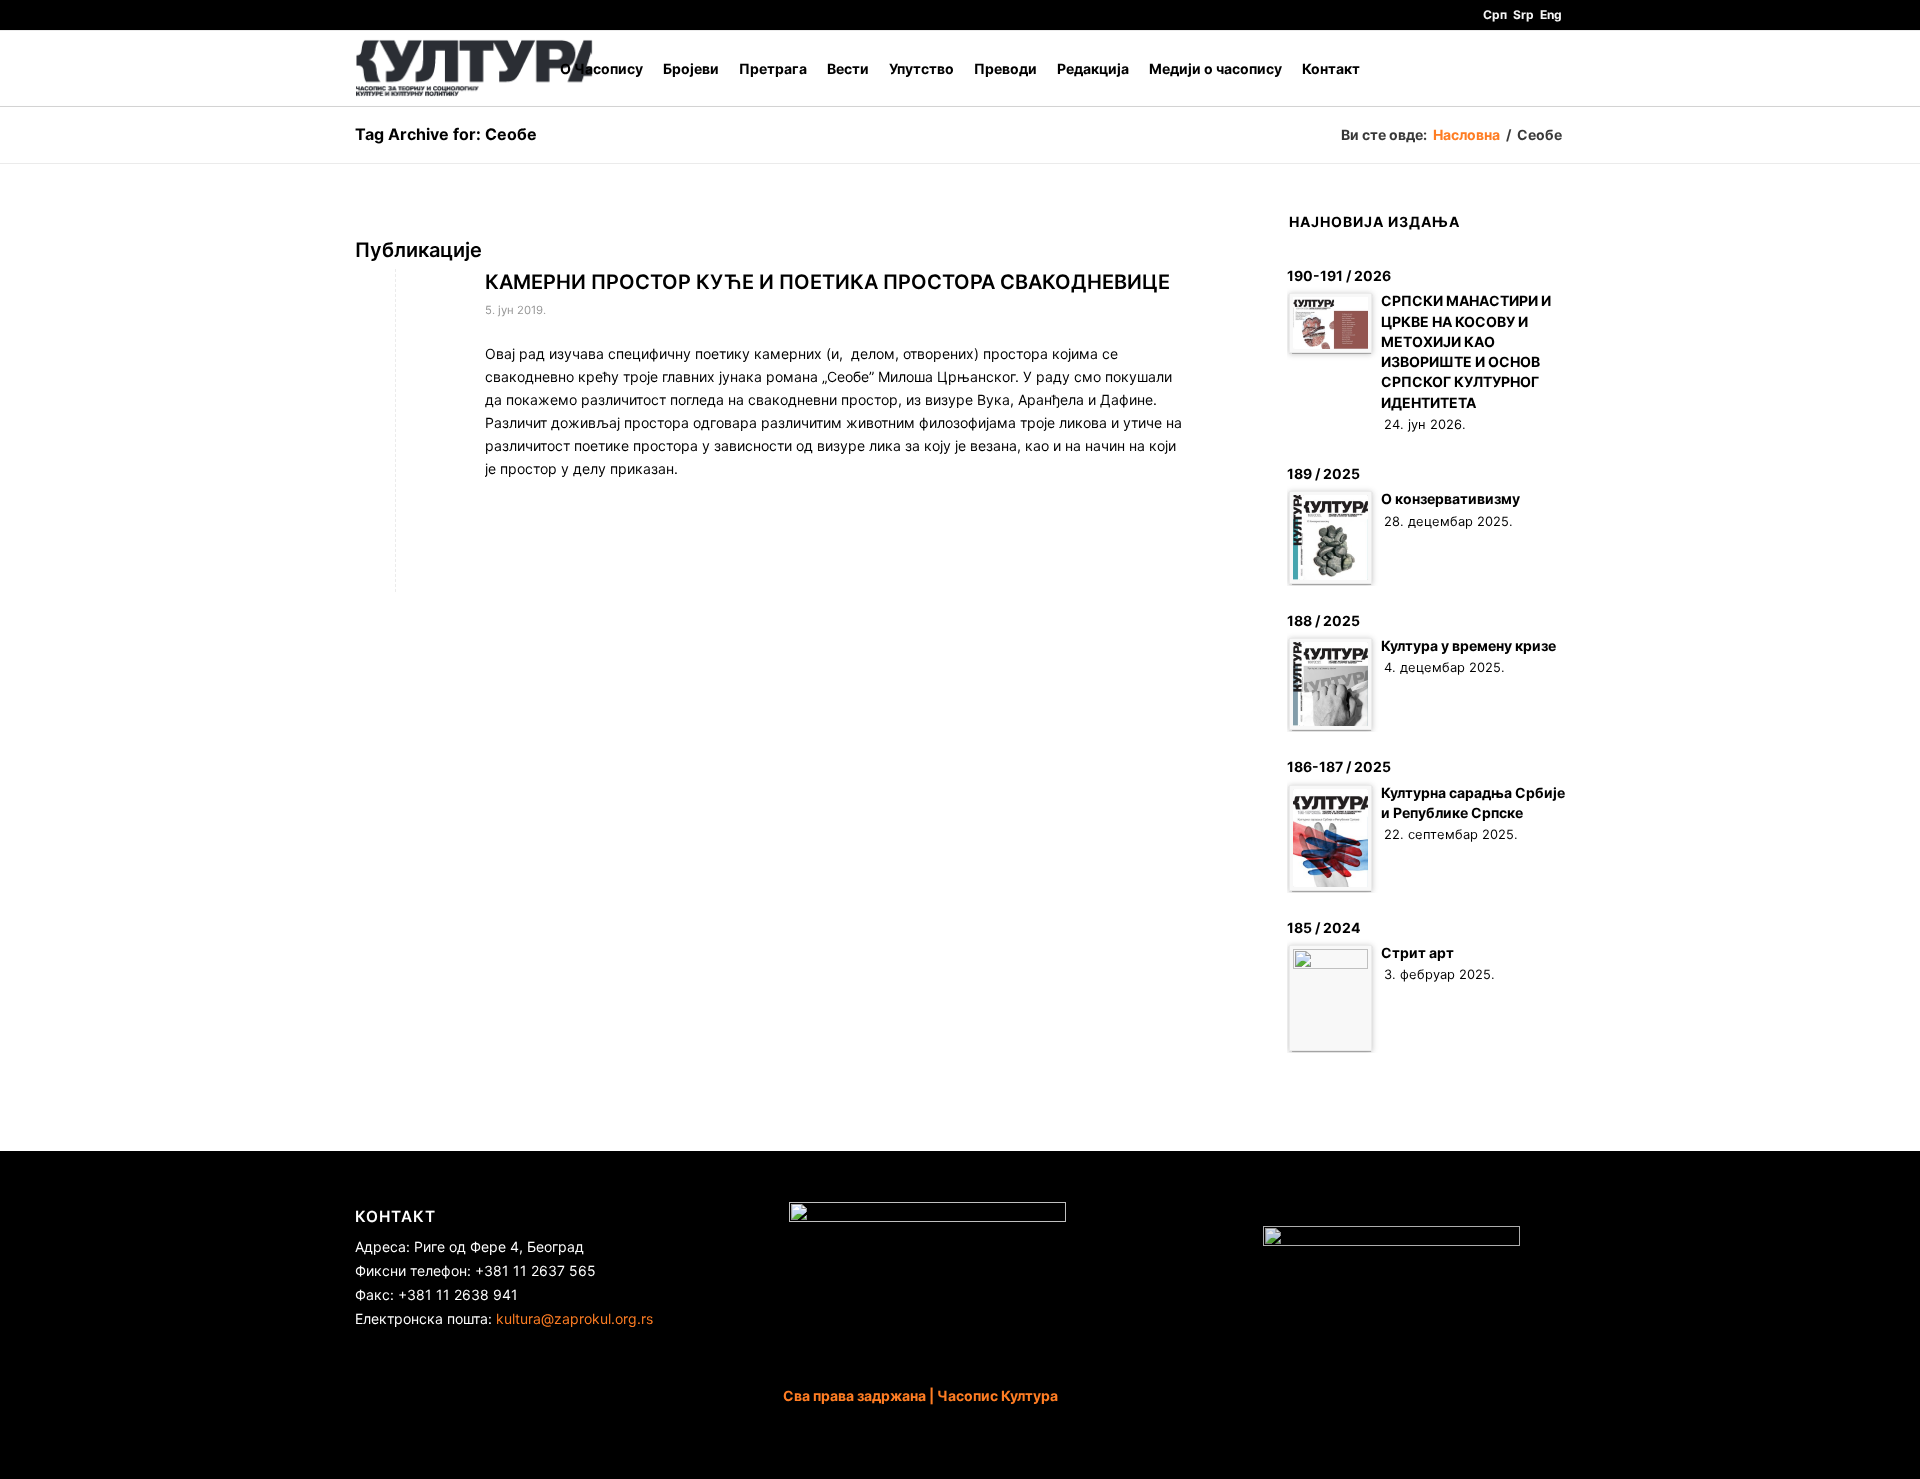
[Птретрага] (1545, 68)
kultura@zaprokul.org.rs (574, 1318)
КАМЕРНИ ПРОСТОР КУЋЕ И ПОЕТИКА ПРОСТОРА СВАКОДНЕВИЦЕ (827, 282)
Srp (1523, 14)
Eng (1551, 14)
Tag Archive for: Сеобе (446, 134)
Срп (1495, 14)
